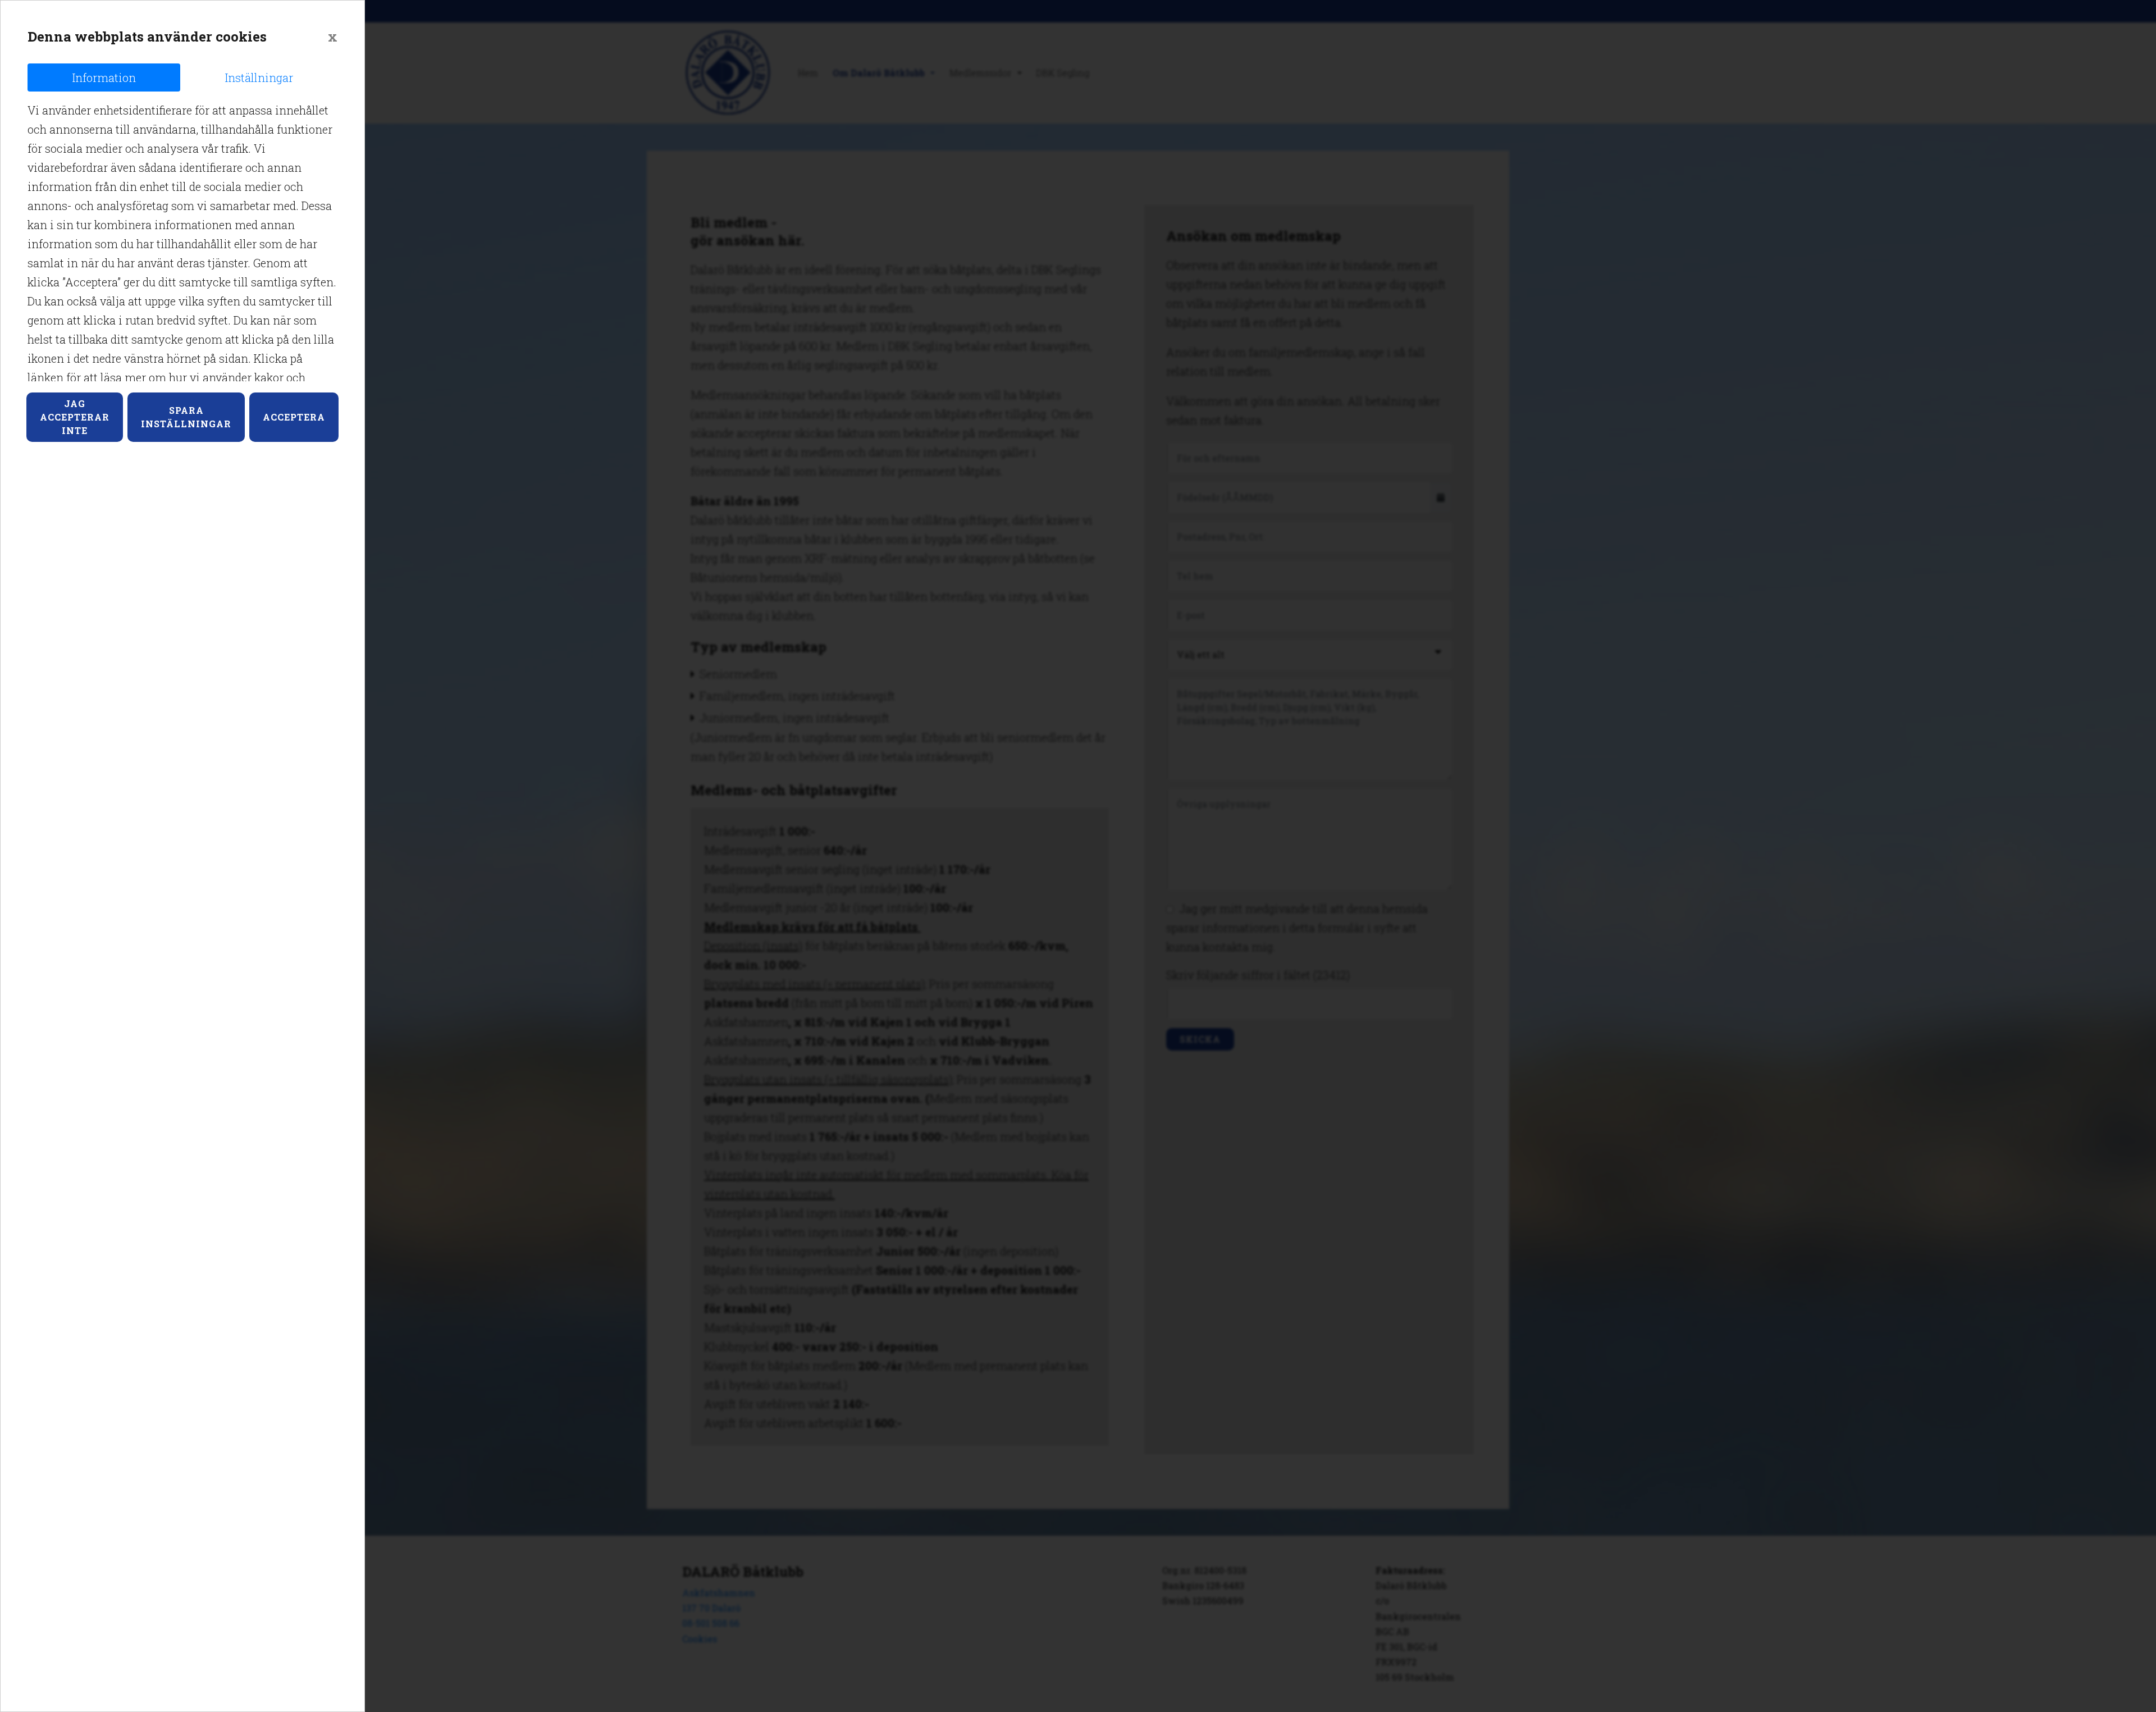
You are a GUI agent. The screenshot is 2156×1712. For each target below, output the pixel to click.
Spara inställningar (186, 417)
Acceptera (294, 417)
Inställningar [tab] (259, 77)
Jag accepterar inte (75, 417)
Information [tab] (104, 77)
